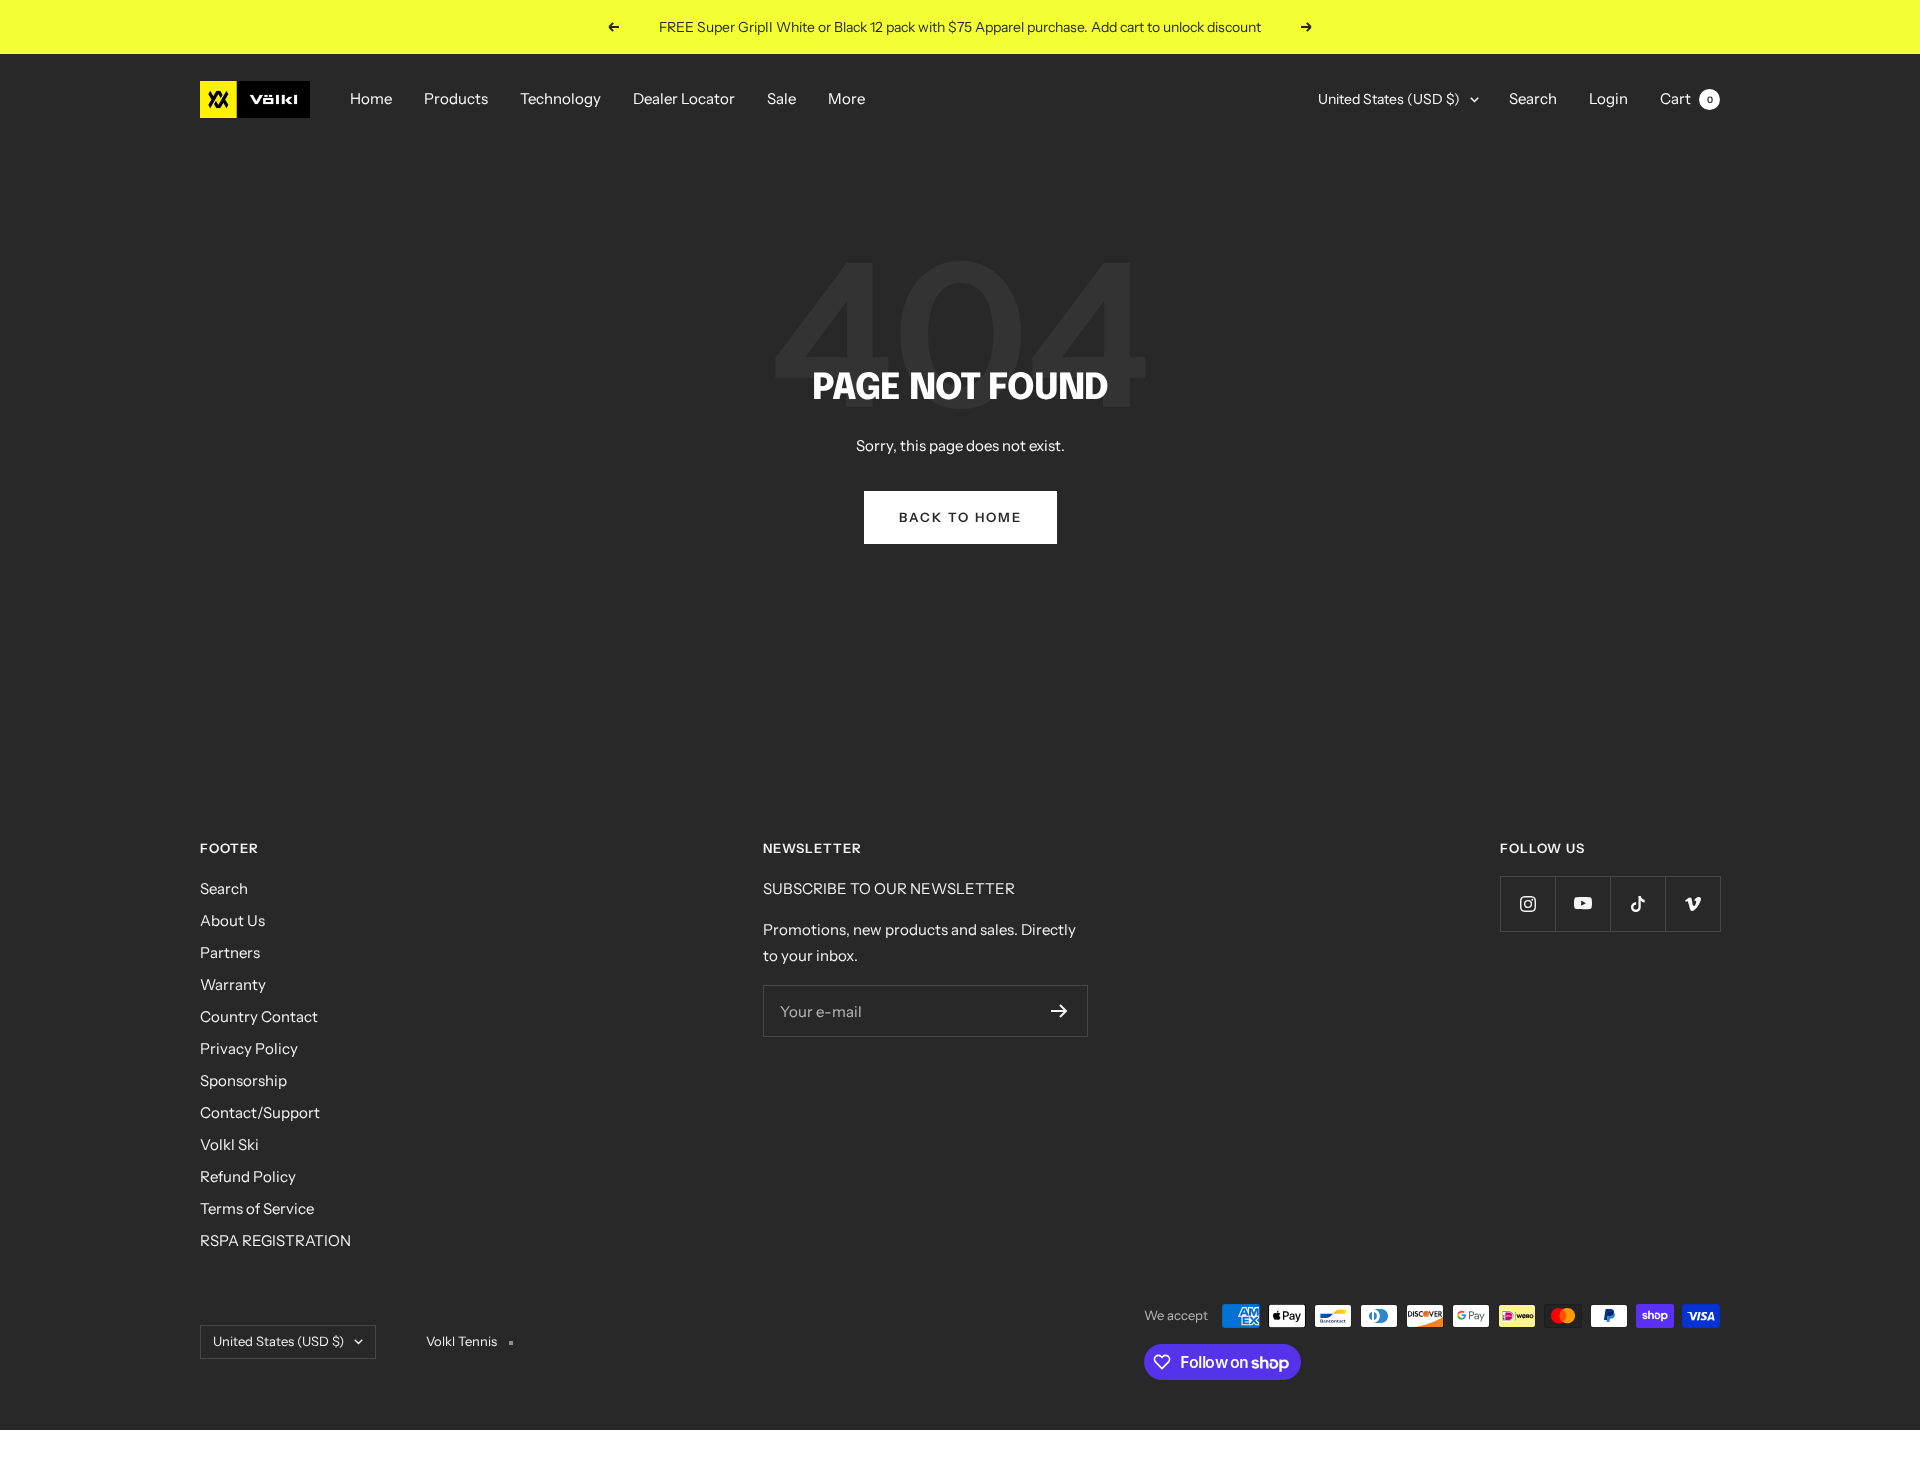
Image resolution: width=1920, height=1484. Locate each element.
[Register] (1059, 1011)
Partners (230, 952)
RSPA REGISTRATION (275, 1240)
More (846, 98)
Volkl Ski (229, 1144)
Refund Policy (248, 1176)
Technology (560, 98)
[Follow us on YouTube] (1582, 903)
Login (1608, 98)
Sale (781, 98)
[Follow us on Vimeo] (1692, 903)
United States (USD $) (1389, 99)
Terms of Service (257, 1208)
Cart (1686, 98)
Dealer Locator (684, 98)
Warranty (233, 984)
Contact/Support (260, 1112)
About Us (232, 920)
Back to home (960, 517)
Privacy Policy (249, 1048)
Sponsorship (243, 1080)
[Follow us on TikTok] (1637, 903)
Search (1533, 98)
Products (456, 98)
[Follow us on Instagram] (1527, 903)
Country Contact (259, 1016)
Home (371, 98)
